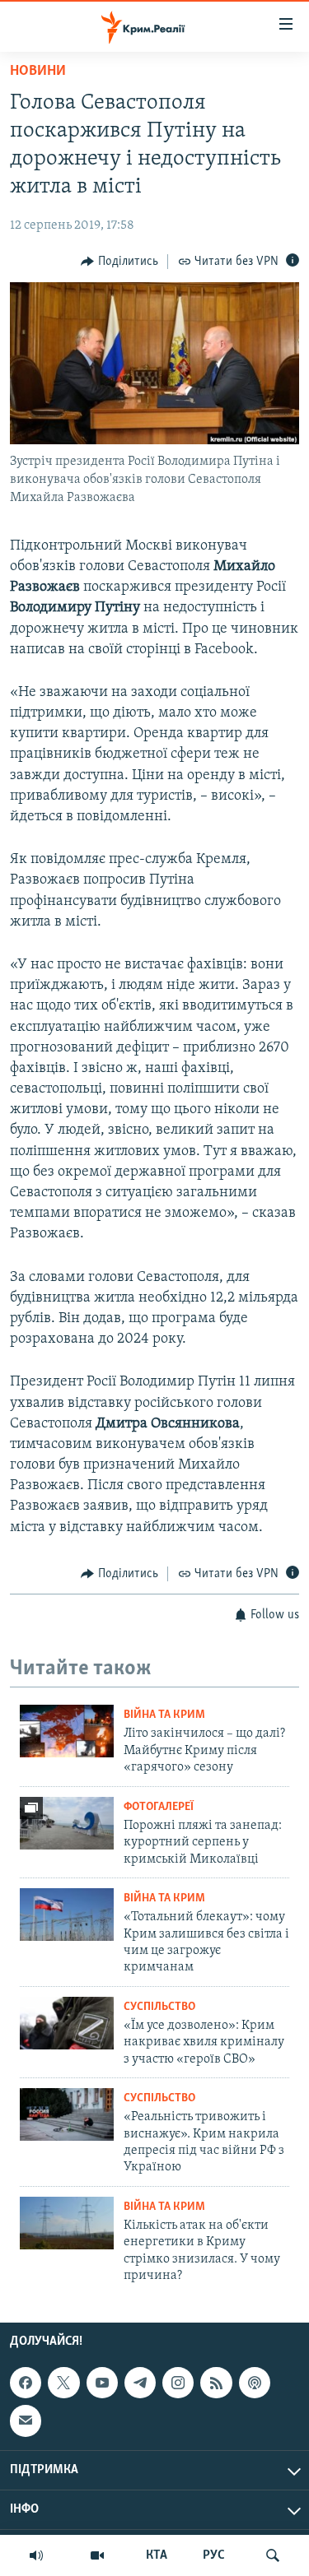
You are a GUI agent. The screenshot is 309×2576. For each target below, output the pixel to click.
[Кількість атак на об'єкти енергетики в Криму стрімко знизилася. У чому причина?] (67, 2223)
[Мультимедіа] (97, 2555)
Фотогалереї (159, 1807)
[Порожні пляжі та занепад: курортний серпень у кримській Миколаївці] (67, 1823)
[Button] (119, 262)
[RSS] (216, 2383)
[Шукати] (273, 2555)
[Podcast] (255, 2383)
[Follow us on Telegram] (140, 2383)
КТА (157, 2555)
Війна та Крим (164, 1715)
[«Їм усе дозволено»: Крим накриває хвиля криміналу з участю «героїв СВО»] (67, 2023)
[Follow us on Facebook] (26, 2383)
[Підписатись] (26, 2421)
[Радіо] (36, 2555)
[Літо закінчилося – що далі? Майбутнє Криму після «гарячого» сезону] (67, 1731)
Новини (38, 72)
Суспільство (159, 2007)
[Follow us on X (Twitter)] (63, 2383)
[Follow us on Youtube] (102, 2383)
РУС (214, 2555)
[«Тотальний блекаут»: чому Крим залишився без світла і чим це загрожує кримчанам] (67, 1915)
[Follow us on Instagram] (178, 2383)
